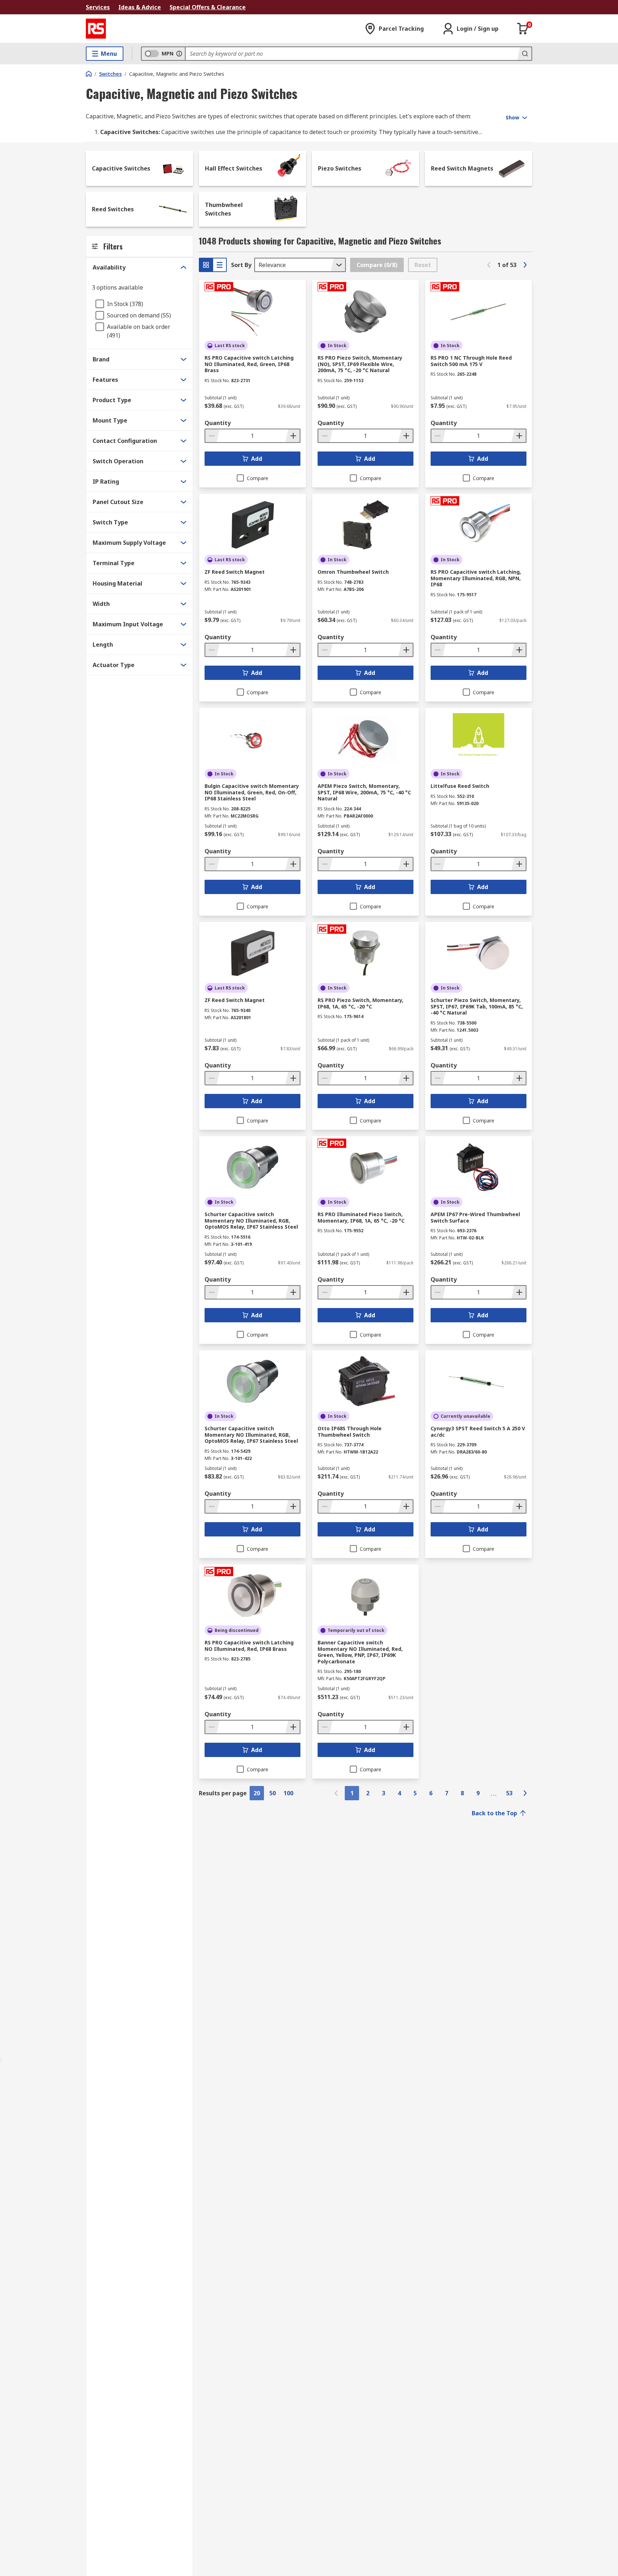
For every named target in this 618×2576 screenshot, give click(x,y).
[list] (220, 265)
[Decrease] (212, 436)
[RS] (96, 29)
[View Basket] (523, 29)
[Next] (525, 265)
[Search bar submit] (524, 54)
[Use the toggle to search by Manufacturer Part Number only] (179, 54)
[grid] (206, 265)
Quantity (218, 423)
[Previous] (489, 265)
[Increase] (293, 436)
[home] (89, 74)
